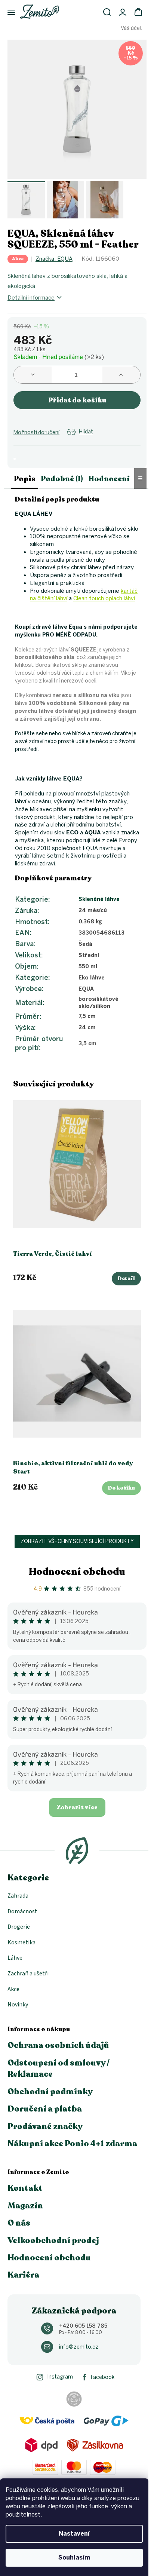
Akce (13, 1989)
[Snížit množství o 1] (33, 375)
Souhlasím (74, 2557)
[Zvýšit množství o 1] (121, 375)
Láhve (15, 1958)
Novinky (18, 2005)
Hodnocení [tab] (109, 479)
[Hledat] (107, 12)
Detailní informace (31, 298)
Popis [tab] (25, 479)
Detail (126, 1278)
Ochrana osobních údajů (58, 2045)
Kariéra (23, 2275)
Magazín (25, 2206)
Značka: (54, 259)
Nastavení (74, 2534)
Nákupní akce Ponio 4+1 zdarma (72, 2144)
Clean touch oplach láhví (104, 598)
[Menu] (7, 13)
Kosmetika (21, 1942)
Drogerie (19, 1927)
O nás (19, 2223)
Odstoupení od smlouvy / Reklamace (58, 2069)
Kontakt (25, 2188)
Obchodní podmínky (50, 2092)
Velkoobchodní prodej (53, 2241)
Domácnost (22, 1911)
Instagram (60, 2377)
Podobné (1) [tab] (62, 479)
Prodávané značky (45, 2126)
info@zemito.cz (79, 2347)
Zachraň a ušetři (28, 1974)
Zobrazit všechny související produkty (77, 1541)
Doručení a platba (45, 2109)
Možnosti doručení (36, 433)
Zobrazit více (77, 1807)
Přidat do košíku (77, 400)
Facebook (103, 2377)
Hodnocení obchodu (77, 1572)
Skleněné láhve (99, 899)
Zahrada (18, 1896)
